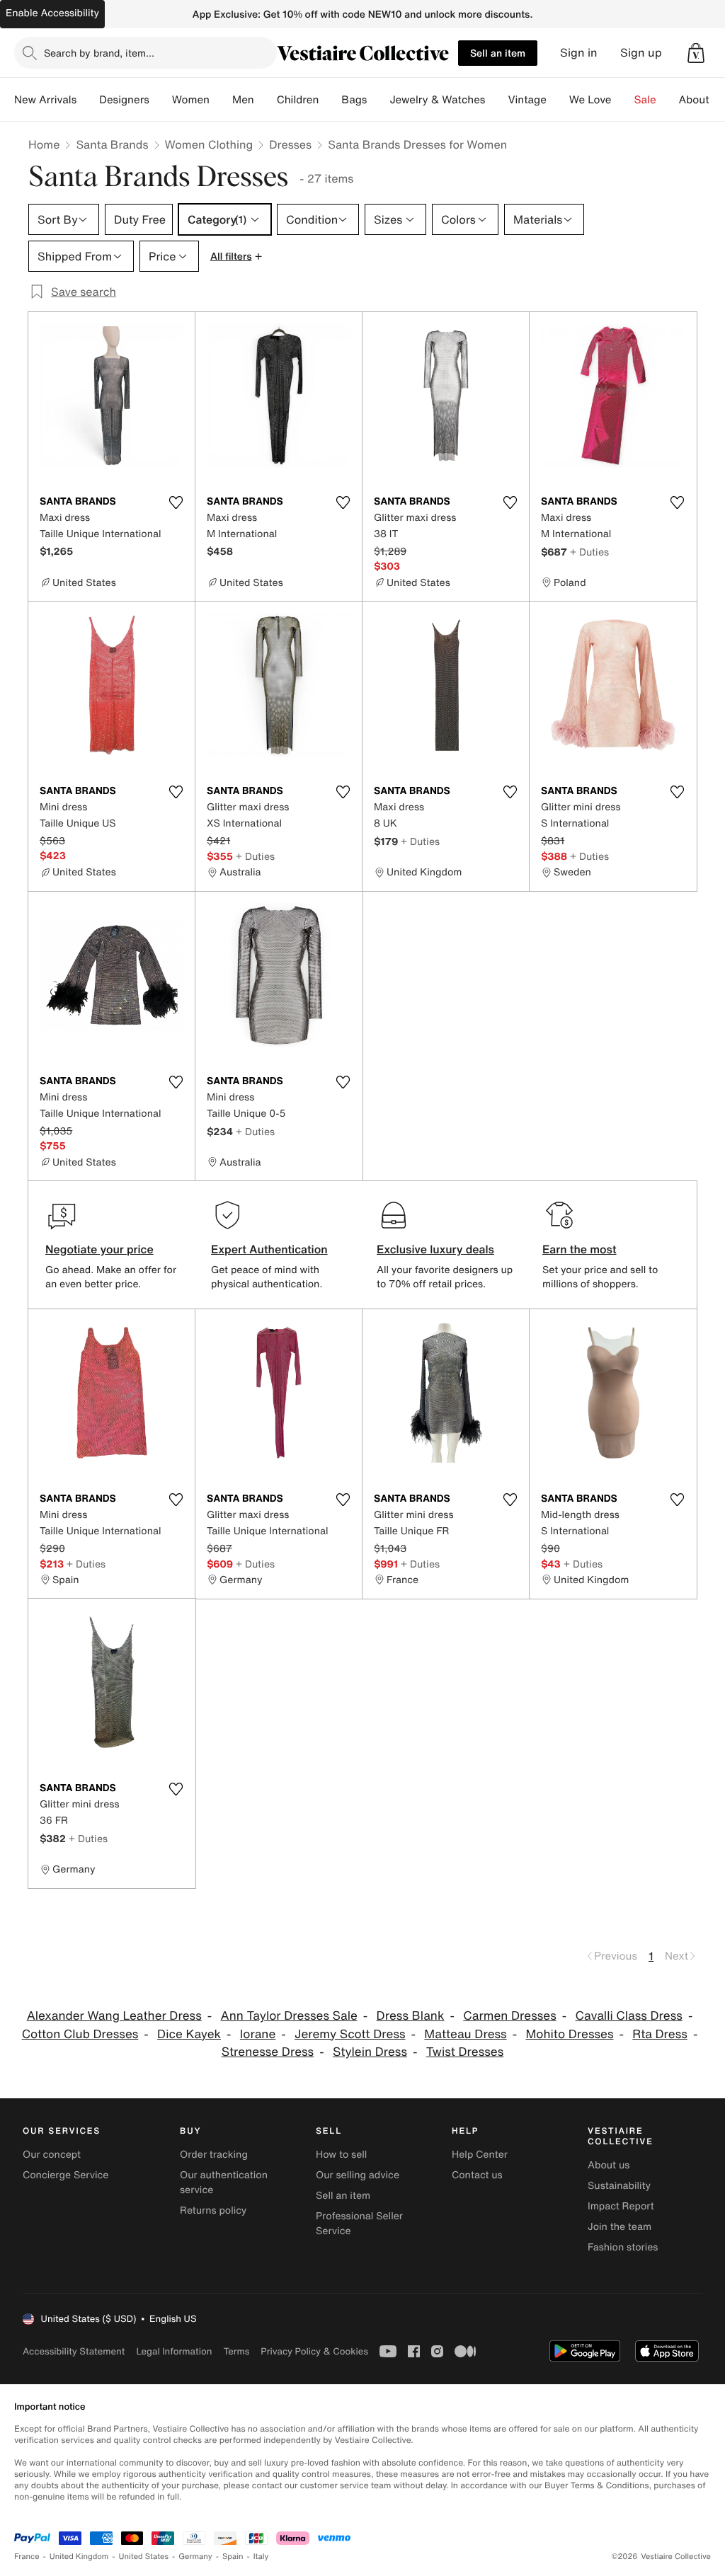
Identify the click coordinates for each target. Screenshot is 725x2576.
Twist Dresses (465, 2052)
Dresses (290, 144)
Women (191, 100)
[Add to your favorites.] (176, 502)
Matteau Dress (465, 2034)
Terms (236, 2351)
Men (243, 100)
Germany (195, 2557)
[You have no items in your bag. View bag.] (696, 53)
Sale (645, 100)
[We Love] (623, 100)
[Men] (266, 100)
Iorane (258, 2034)
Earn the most (580, 1249)
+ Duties (589, 552)
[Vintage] (558, 100)
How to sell (341, 2155)
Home (44, 144)
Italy (261, 2557)
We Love (590, 100)
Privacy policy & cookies (314, 2351)
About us (609, 2165)
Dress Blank (411, 2016)
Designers (124, 100)
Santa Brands (112, 144)
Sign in (579, 53)
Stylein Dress (370, 2052)
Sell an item (498, 53)
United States (144, 2557)
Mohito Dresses (569, 2034)
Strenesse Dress (268, 2052)
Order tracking (214, 2155)
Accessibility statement (74, 2351)
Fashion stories (623, 2247)
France (27, 2557)
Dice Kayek (189, 2034)
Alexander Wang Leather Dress (114, 2016)
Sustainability (619, 2186)
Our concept (52, 2155)
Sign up (641, 53)
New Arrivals (45, 100)
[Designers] (161, 100)
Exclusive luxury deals (435, 1249)
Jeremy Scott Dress (350, 2034)
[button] (696, 53)
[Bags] (378, 100)
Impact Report (621, 2206)
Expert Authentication (269, 1249)
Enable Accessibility (52, 13)
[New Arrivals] (88, 100)
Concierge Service (65, 2175)
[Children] (330, 100)
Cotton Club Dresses (80, 2034)
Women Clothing (209, 144)
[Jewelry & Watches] (496, 100)
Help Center (480, 2155)
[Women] (221, 100)
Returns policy (213, 2210)
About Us (702, 100)
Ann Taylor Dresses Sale (289, 2016)
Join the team (620, 2227)
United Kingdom (79, 2557)
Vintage (527, 100)
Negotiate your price (99, 1249)
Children (298, 100)
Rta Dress (660, 2034)
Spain (233, 2557)
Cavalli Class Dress (629, 2016)
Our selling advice (358, 2175)
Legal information (174, 2351)
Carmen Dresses (509, 2016)
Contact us (477, 2175)
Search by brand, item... (99, 53)
